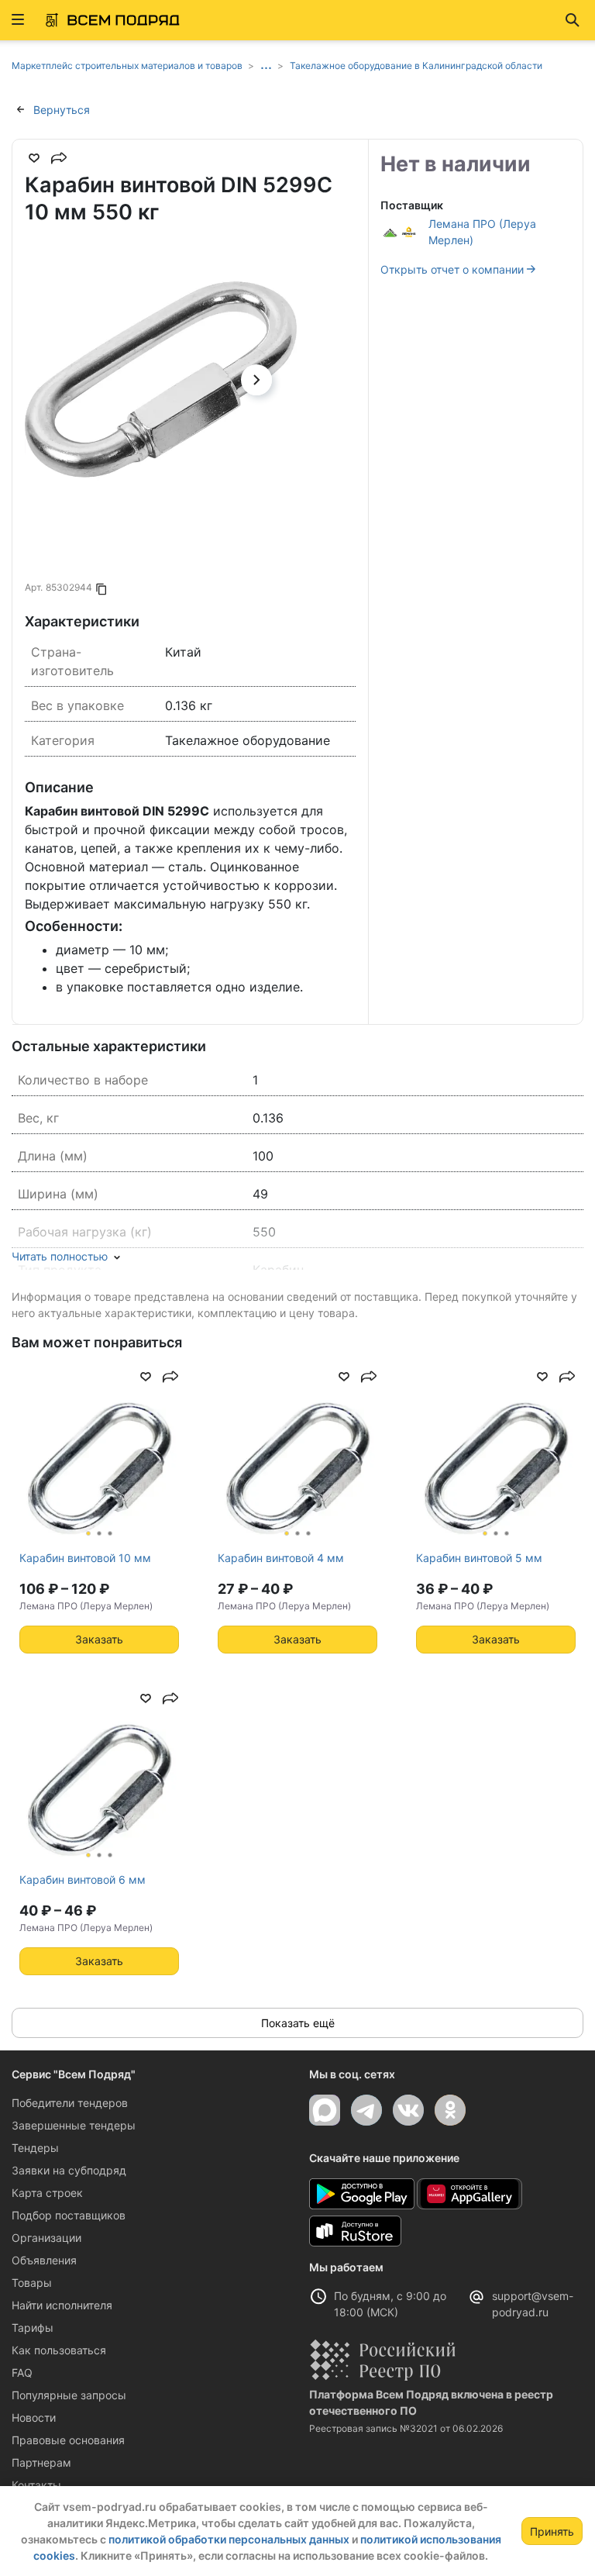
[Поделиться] (59, 158)
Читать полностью (60, 1256)
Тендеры (35, 2148)
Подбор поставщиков (69, 2215)
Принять (552, 2531)
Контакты (36, 2485)
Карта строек (47, 2193)
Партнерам (41, 2462)
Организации (46, 2238)
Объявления (44, 2260)
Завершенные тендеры (74, 2125)
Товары (32, 2283)
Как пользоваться (59, 2350)
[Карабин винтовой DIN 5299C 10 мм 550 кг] (161, 379)
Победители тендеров (70, 2103)
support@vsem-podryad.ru (533, 2304)
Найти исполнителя (62, 2305)
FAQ (22, 2373)
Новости (34, 2417)
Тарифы (33, 2328)
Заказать (99, 1639)
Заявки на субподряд (69, 2170)
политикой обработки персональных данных (229, 2539)
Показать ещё (298, 2023)
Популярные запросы (69, 2395)
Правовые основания (68, 2440)
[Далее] (256, 380)
